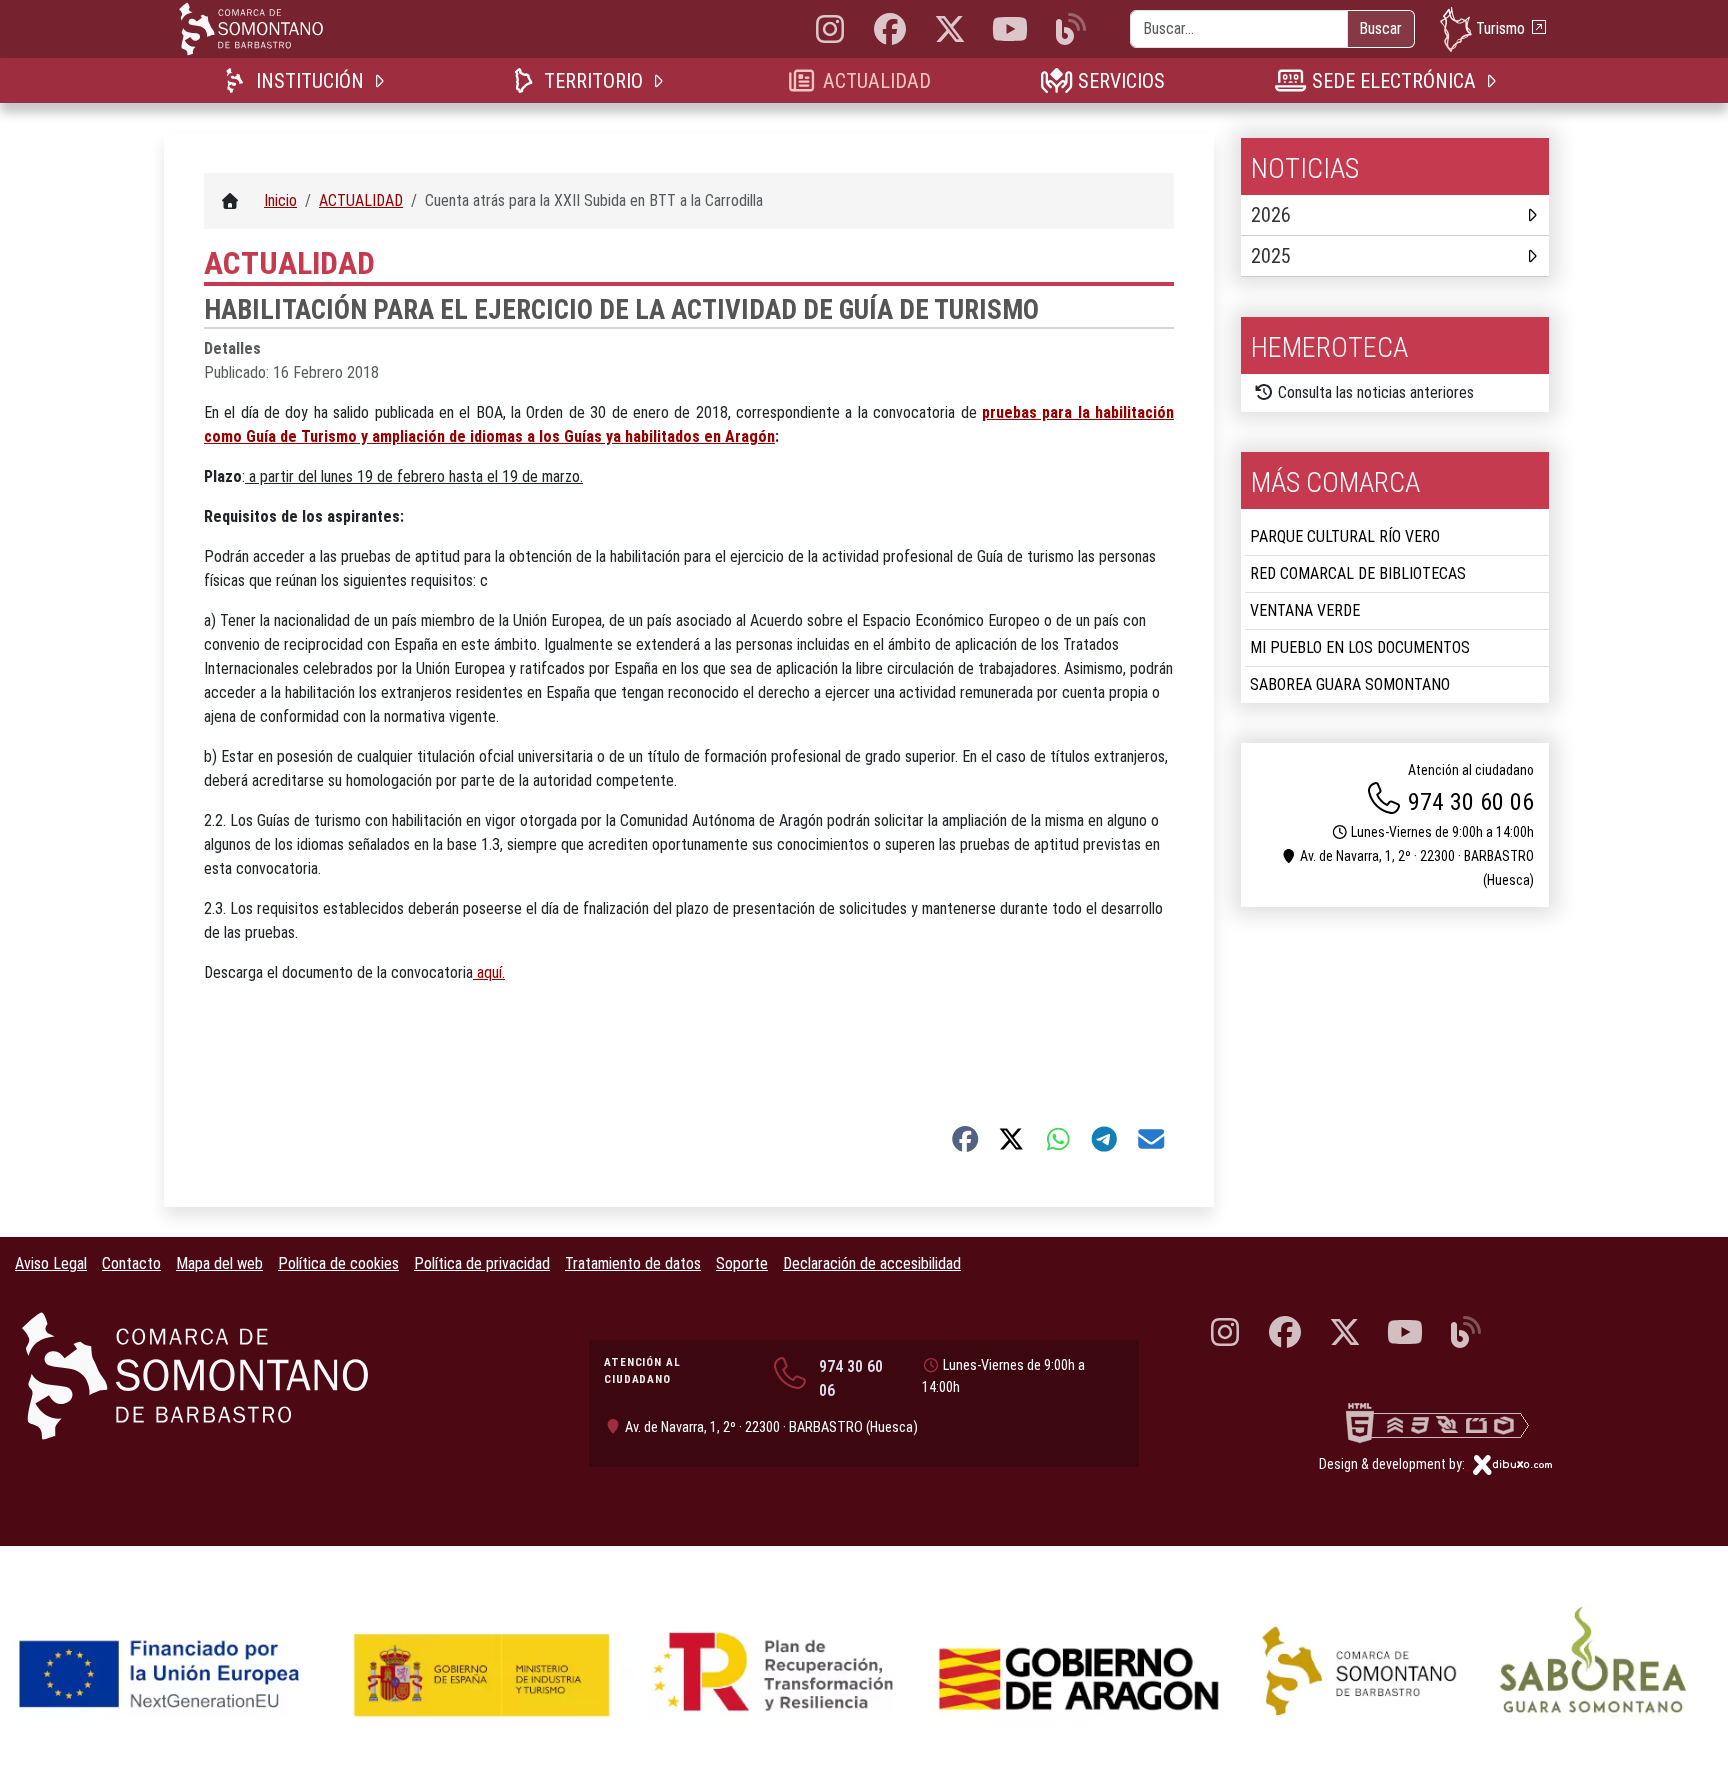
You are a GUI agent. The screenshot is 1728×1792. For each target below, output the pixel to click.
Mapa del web (219, 1263)
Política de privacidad (482, 1263)
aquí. (489, 972)
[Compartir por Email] (1151, 1139)
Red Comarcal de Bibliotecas (1358, 573)
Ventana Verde (1305, 610)
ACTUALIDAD (876, 81)
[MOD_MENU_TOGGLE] (380, 80)
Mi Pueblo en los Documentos (1360, 647)
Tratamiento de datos (633, 1263)
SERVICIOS (1121, 81)
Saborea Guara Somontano (1350, 684)
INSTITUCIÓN (309, 81)
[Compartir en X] (1011, 1139)
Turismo (1500, 27)
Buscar (1380, 28)
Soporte (742, 1263)
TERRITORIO (593, 81)
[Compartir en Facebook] (965, 1139)
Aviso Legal (51, 1263)
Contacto (131, 1263)
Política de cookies (338, 1263)
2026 (1271, 215)
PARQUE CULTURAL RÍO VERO (1345, 536)
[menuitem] (307, 80)
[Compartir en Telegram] (1104, 1139)
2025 (1271, 256)
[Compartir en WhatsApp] (1058, 1139)
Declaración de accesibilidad (872, 1263)
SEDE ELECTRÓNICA (1393, 81)
